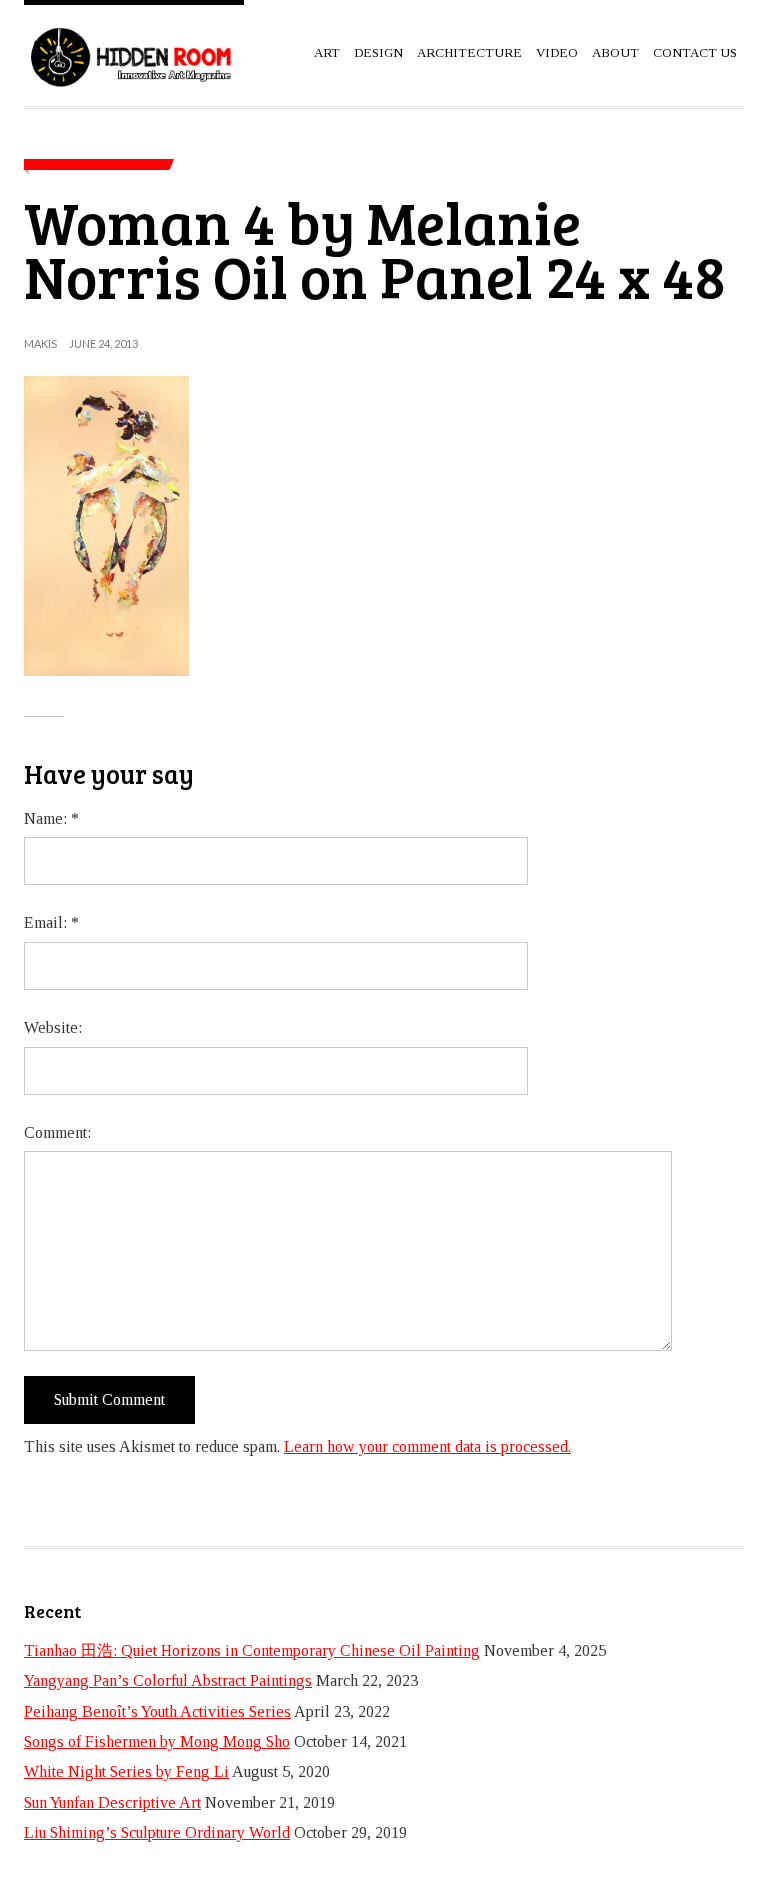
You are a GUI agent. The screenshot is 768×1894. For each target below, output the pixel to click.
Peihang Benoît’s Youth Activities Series (157, 1711)
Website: (53, 1027)
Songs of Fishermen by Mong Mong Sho (157, 1741)
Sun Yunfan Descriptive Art (112, 1802)
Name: (51, 818)
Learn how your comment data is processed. (427, 1446)
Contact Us (695, 52)
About (615, 52)
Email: (51, 922)
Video (557, 52)
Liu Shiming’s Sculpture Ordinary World (157, 1832)
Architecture (469, 52)
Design (378, 52)
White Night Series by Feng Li (126, 1771)
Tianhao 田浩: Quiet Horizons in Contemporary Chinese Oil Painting (252, 1650)
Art (327, 52)
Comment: (57, 1132)
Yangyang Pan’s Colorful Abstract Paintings (168, 1680)
